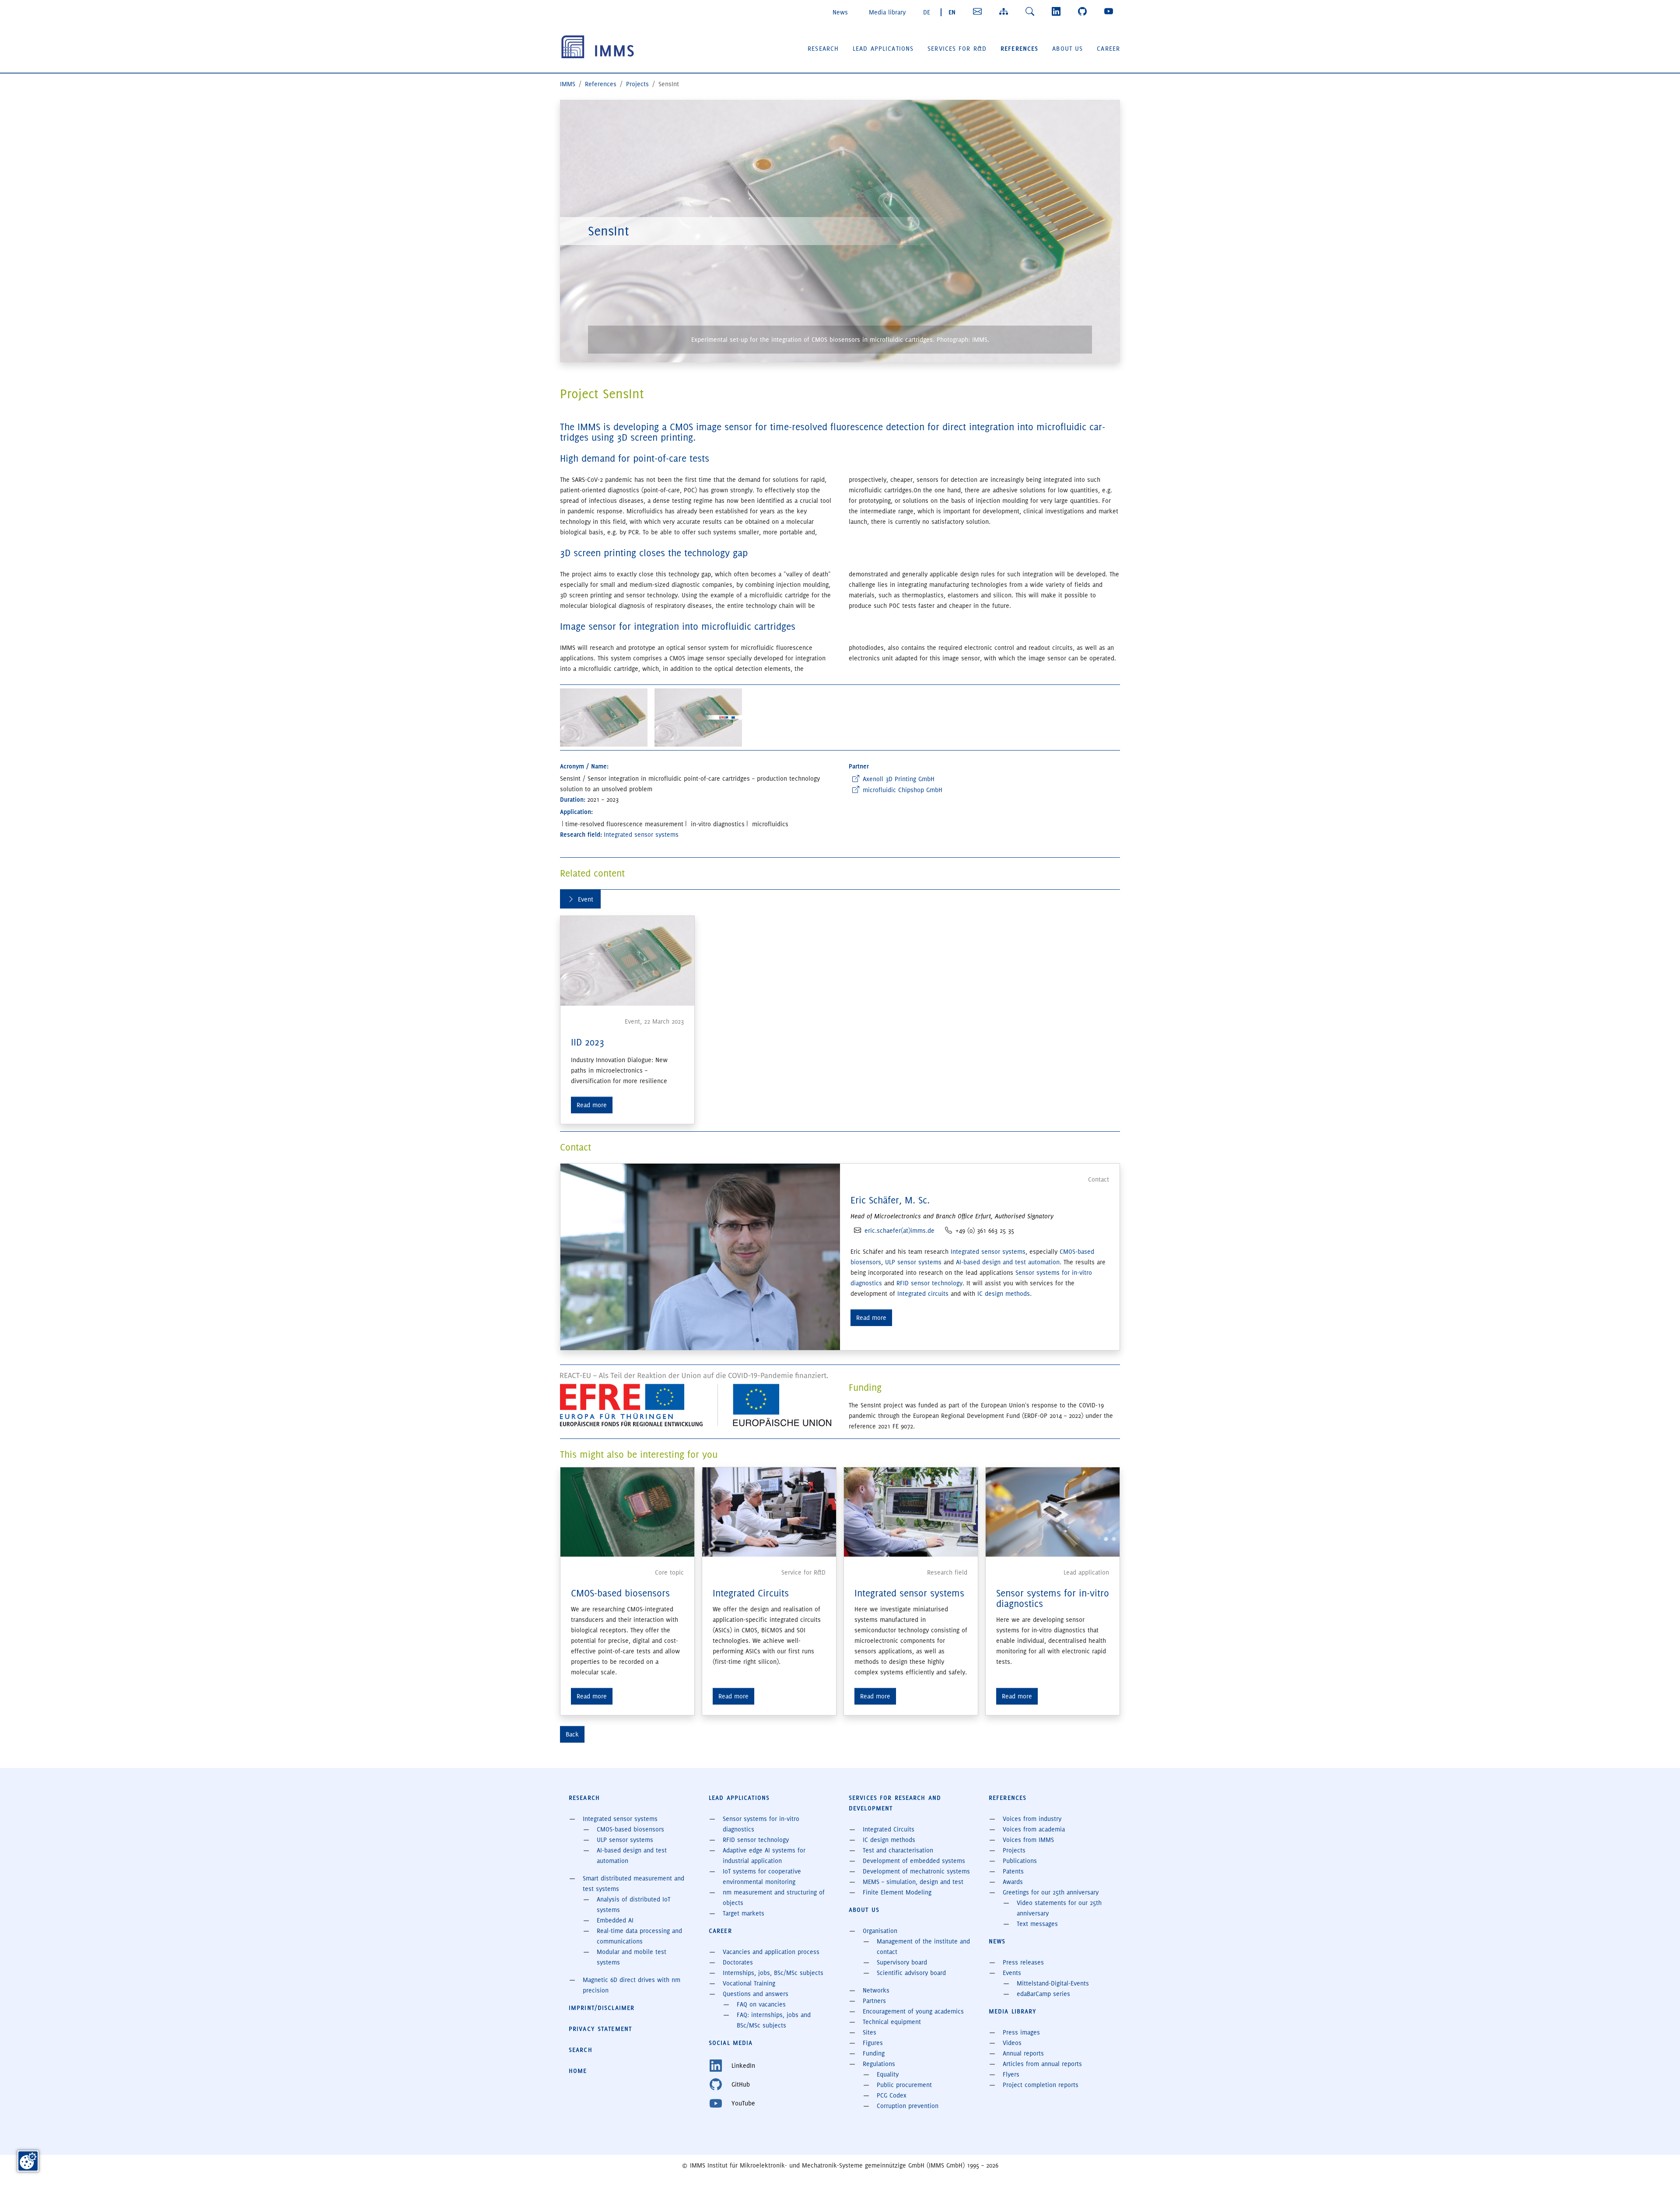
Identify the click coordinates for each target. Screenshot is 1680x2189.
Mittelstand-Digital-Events (1053, 1983)
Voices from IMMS (1028, 1840)
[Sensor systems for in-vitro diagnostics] (1053, 1511)
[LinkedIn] (1058, 11)
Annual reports (1023, 2053)
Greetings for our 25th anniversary (1051, 1892)
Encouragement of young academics (913, 2011)
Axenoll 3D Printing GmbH (899, 779)
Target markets (744, 1913)
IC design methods (1004, 1294)
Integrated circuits (923, 1294)
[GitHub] (1084, 11)
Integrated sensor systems (988, 1252)
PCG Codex (892, 2095)
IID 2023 (588, 1042)
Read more (592, 1105)
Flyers (1011, 2074)
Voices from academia (1034, 1829)
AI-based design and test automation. (1010, 1262)
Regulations (879, 2064)
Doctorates (738, 1962)
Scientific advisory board (911, 1973)
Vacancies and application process (771, 1952)
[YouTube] (1110, 11)
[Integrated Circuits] (769, 1511)
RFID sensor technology (929, 1283)
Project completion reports (1041, 2085)
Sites (870, 2032)
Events (1012, 1973)
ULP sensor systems (914, 1262)
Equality (888, 2074)
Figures (873, 2043)
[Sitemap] (1005, 11)
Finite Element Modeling (897, 1892)
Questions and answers (756, 1994)
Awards (1013, 1882)
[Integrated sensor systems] (911, 1511)
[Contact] (979, 11)
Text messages (1037, 1924)
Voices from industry (1032, 1819)
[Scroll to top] (1661, 2170)
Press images (1021, 2032)
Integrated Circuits (751, 1593)
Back (572, 1734)
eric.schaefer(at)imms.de (899, 1231)
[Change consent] (28, 2161)
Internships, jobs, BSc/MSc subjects (773, 1973)
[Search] (1032, 11)
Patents (1013, 1871)
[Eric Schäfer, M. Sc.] (700, 1256)
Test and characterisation (898, 1850)
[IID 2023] (627, 961)
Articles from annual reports (1042, 2064)
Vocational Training (749, 1983)
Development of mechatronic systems (916, 1871)
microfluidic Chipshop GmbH (903, 790)
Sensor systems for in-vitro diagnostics (1053, 1598)
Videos (1012, 2043)
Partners (874, 2001)
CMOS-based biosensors (620, 1593)
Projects (1014, 1850)
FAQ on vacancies (761, 2004)
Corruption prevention (908, 2106)
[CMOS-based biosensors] (627, 1511)
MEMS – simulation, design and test (913, 1882)
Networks (876, 1990)
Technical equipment (892, 2022)
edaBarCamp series (1043, 1994)
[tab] (580, 899)
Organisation (880, 1931)
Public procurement (904, 2085)
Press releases (1023, 1962)
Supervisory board (902, 1962)
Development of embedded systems (914, 1861)
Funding (874, 2053)
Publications (1020, 1861)
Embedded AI (615, 1920)
